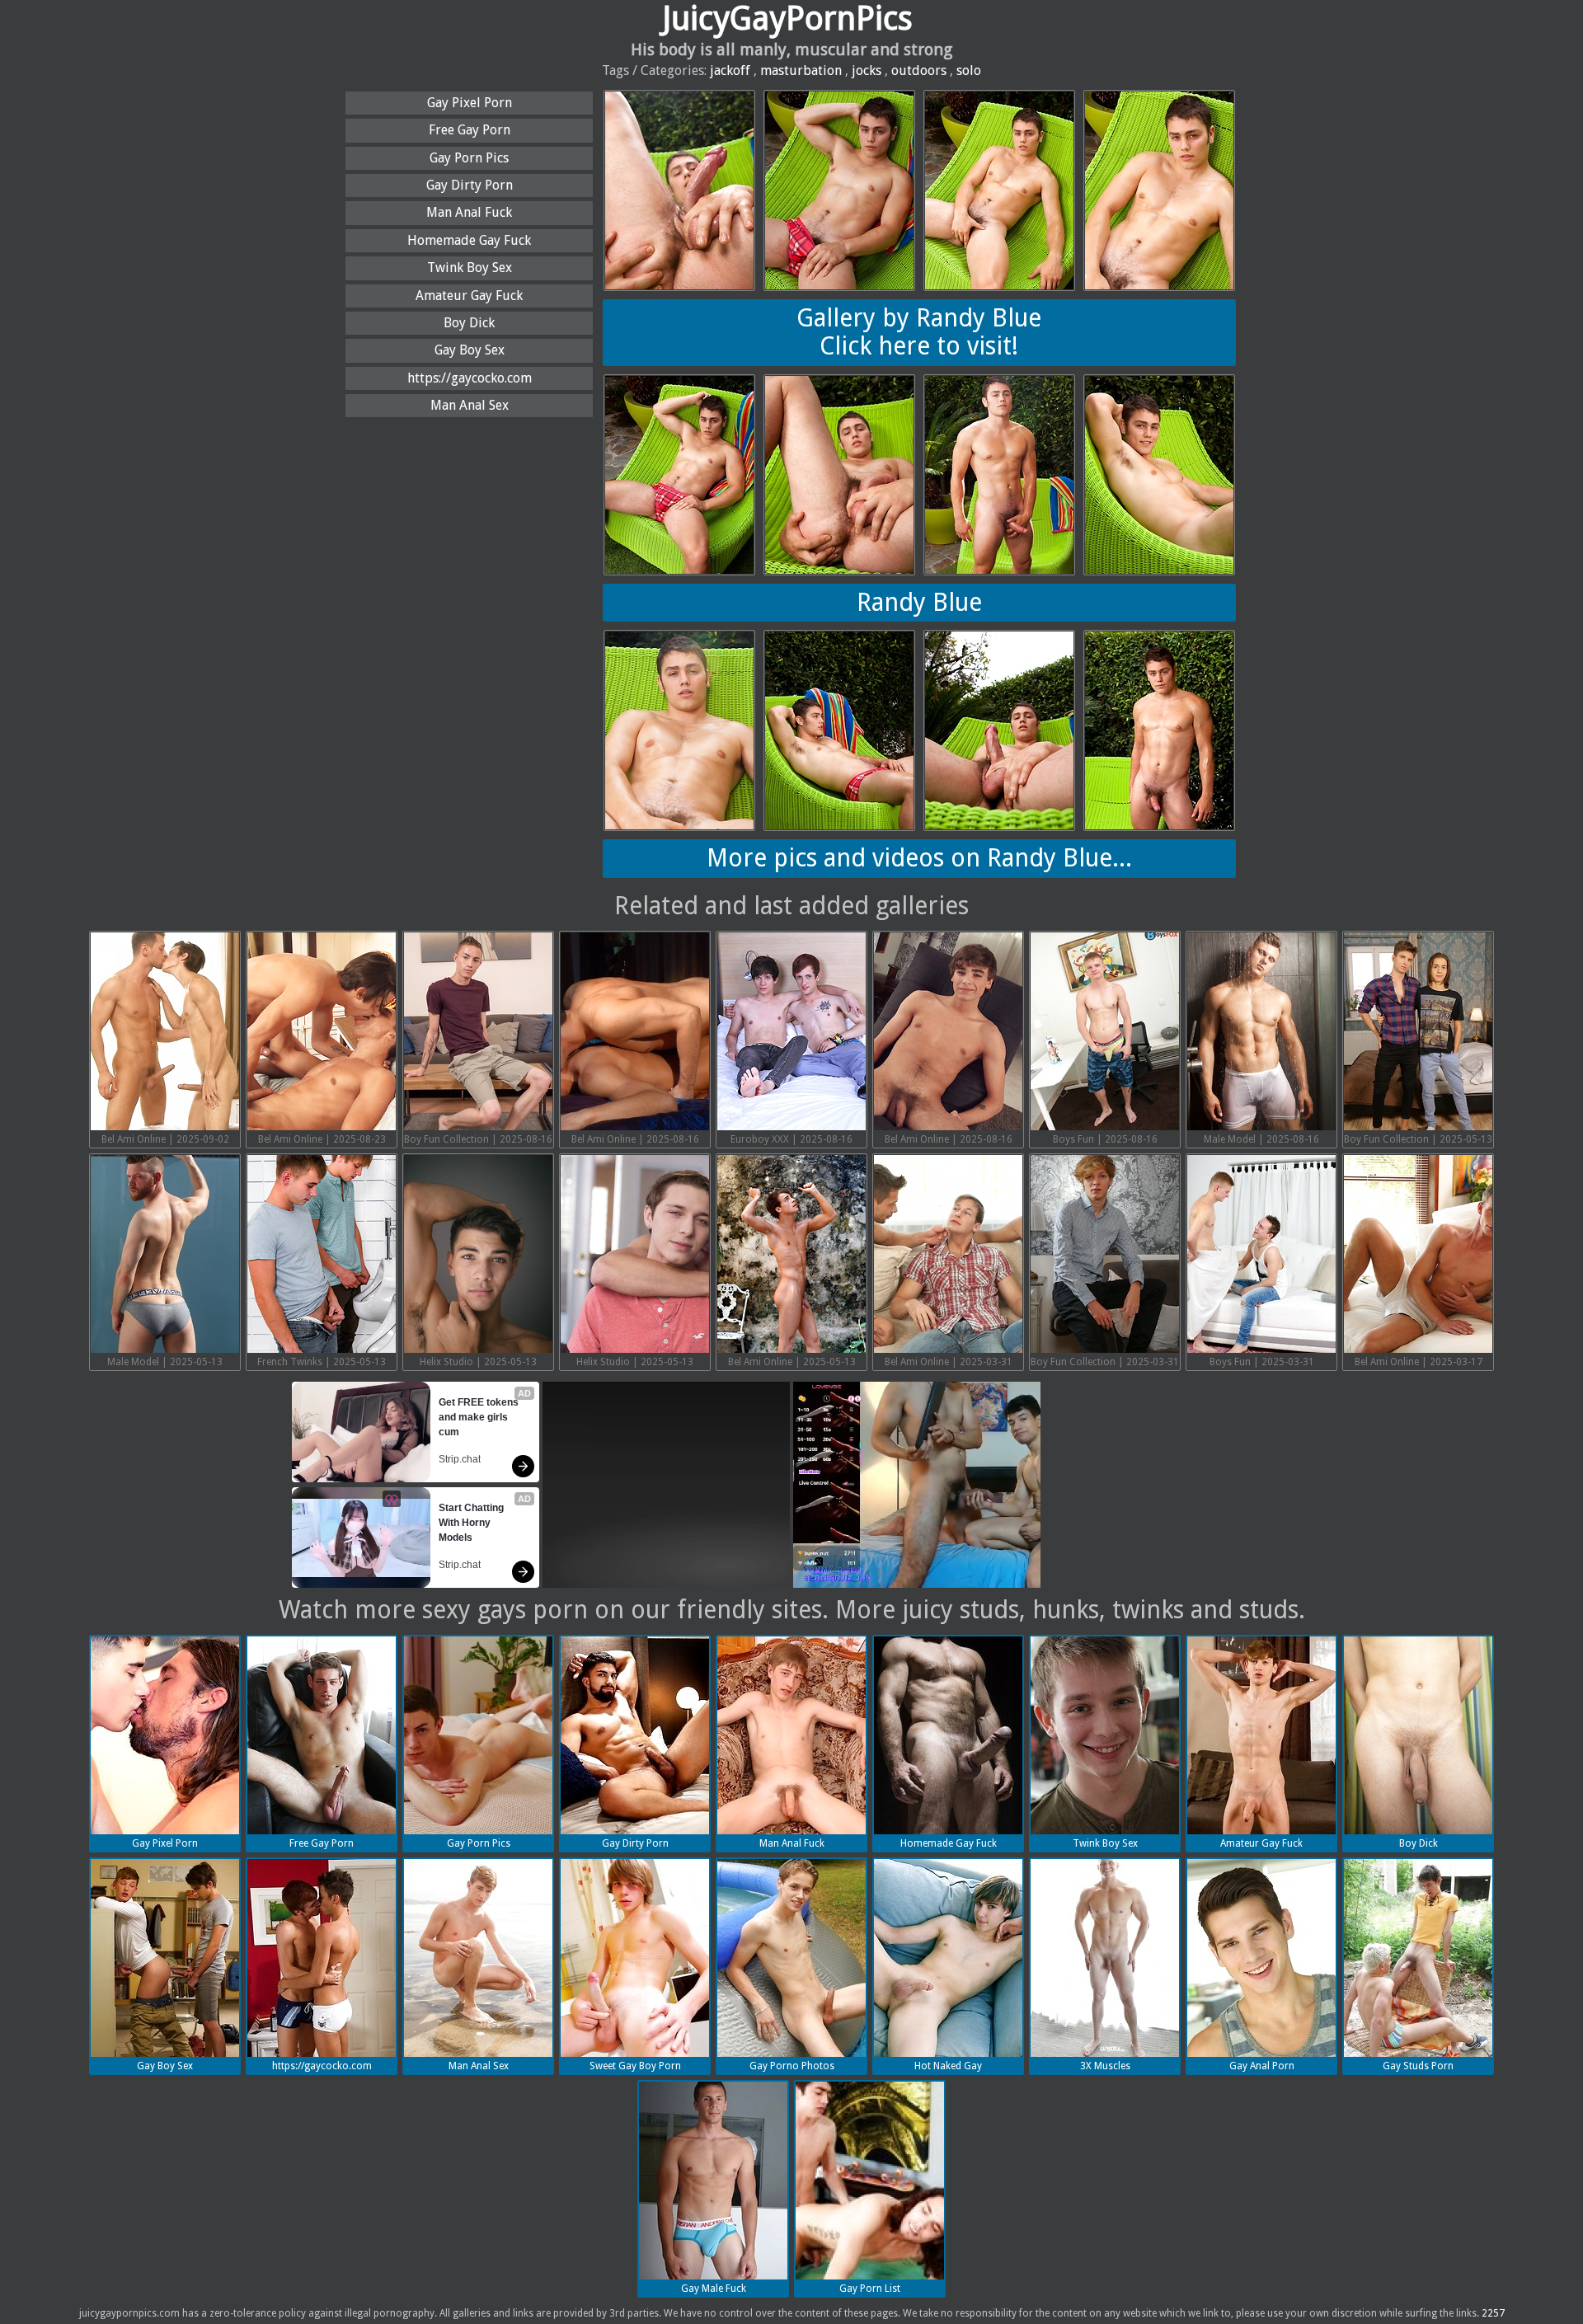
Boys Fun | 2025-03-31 (1262, 1362)
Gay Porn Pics (469, 158)
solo (969, 70)
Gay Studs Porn (1418, 2066)
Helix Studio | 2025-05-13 (478, 1362)
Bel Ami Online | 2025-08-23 (322, 1139)
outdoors (919, 70)
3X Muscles (1105, 2066)
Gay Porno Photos (792, 2066)
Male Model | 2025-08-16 (1261, 1139)
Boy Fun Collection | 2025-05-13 (1418, 1139)
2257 (1493, 2313)
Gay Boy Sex (470, 350)
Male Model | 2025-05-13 (165, 1362)
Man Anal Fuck (469, 212)
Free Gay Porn (470, 130)
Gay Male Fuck (714, 2289)
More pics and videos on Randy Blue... (919, 858)
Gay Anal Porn (1262, 2066)
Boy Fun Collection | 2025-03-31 (1105, 1362)
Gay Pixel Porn (470, 103)
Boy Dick (469, 323)
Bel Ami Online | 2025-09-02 (165, 1139)
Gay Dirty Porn (470, 185)
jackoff (730, 70)
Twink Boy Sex (470, 268)
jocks (867, 70)
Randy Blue (919, 602)
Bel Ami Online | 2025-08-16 (635, 1139)
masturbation (801, 70)
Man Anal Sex (470, 405)
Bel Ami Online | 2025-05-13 (792, 1362)
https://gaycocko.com (470, 378)
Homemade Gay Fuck (469, 240)
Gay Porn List (870, 2289)
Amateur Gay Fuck (469, 296)
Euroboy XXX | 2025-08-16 (791, 1139)
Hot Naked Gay (948, 2066)
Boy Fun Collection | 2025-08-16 (478, 1139)
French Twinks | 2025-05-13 (322, 1362)
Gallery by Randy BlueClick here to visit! (919, 332)
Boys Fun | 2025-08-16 (1105, 1139)
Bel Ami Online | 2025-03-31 (949, 1362)
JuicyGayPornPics (787, 19)
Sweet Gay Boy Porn (635, 2066)
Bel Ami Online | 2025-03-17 (1419, 1362)
